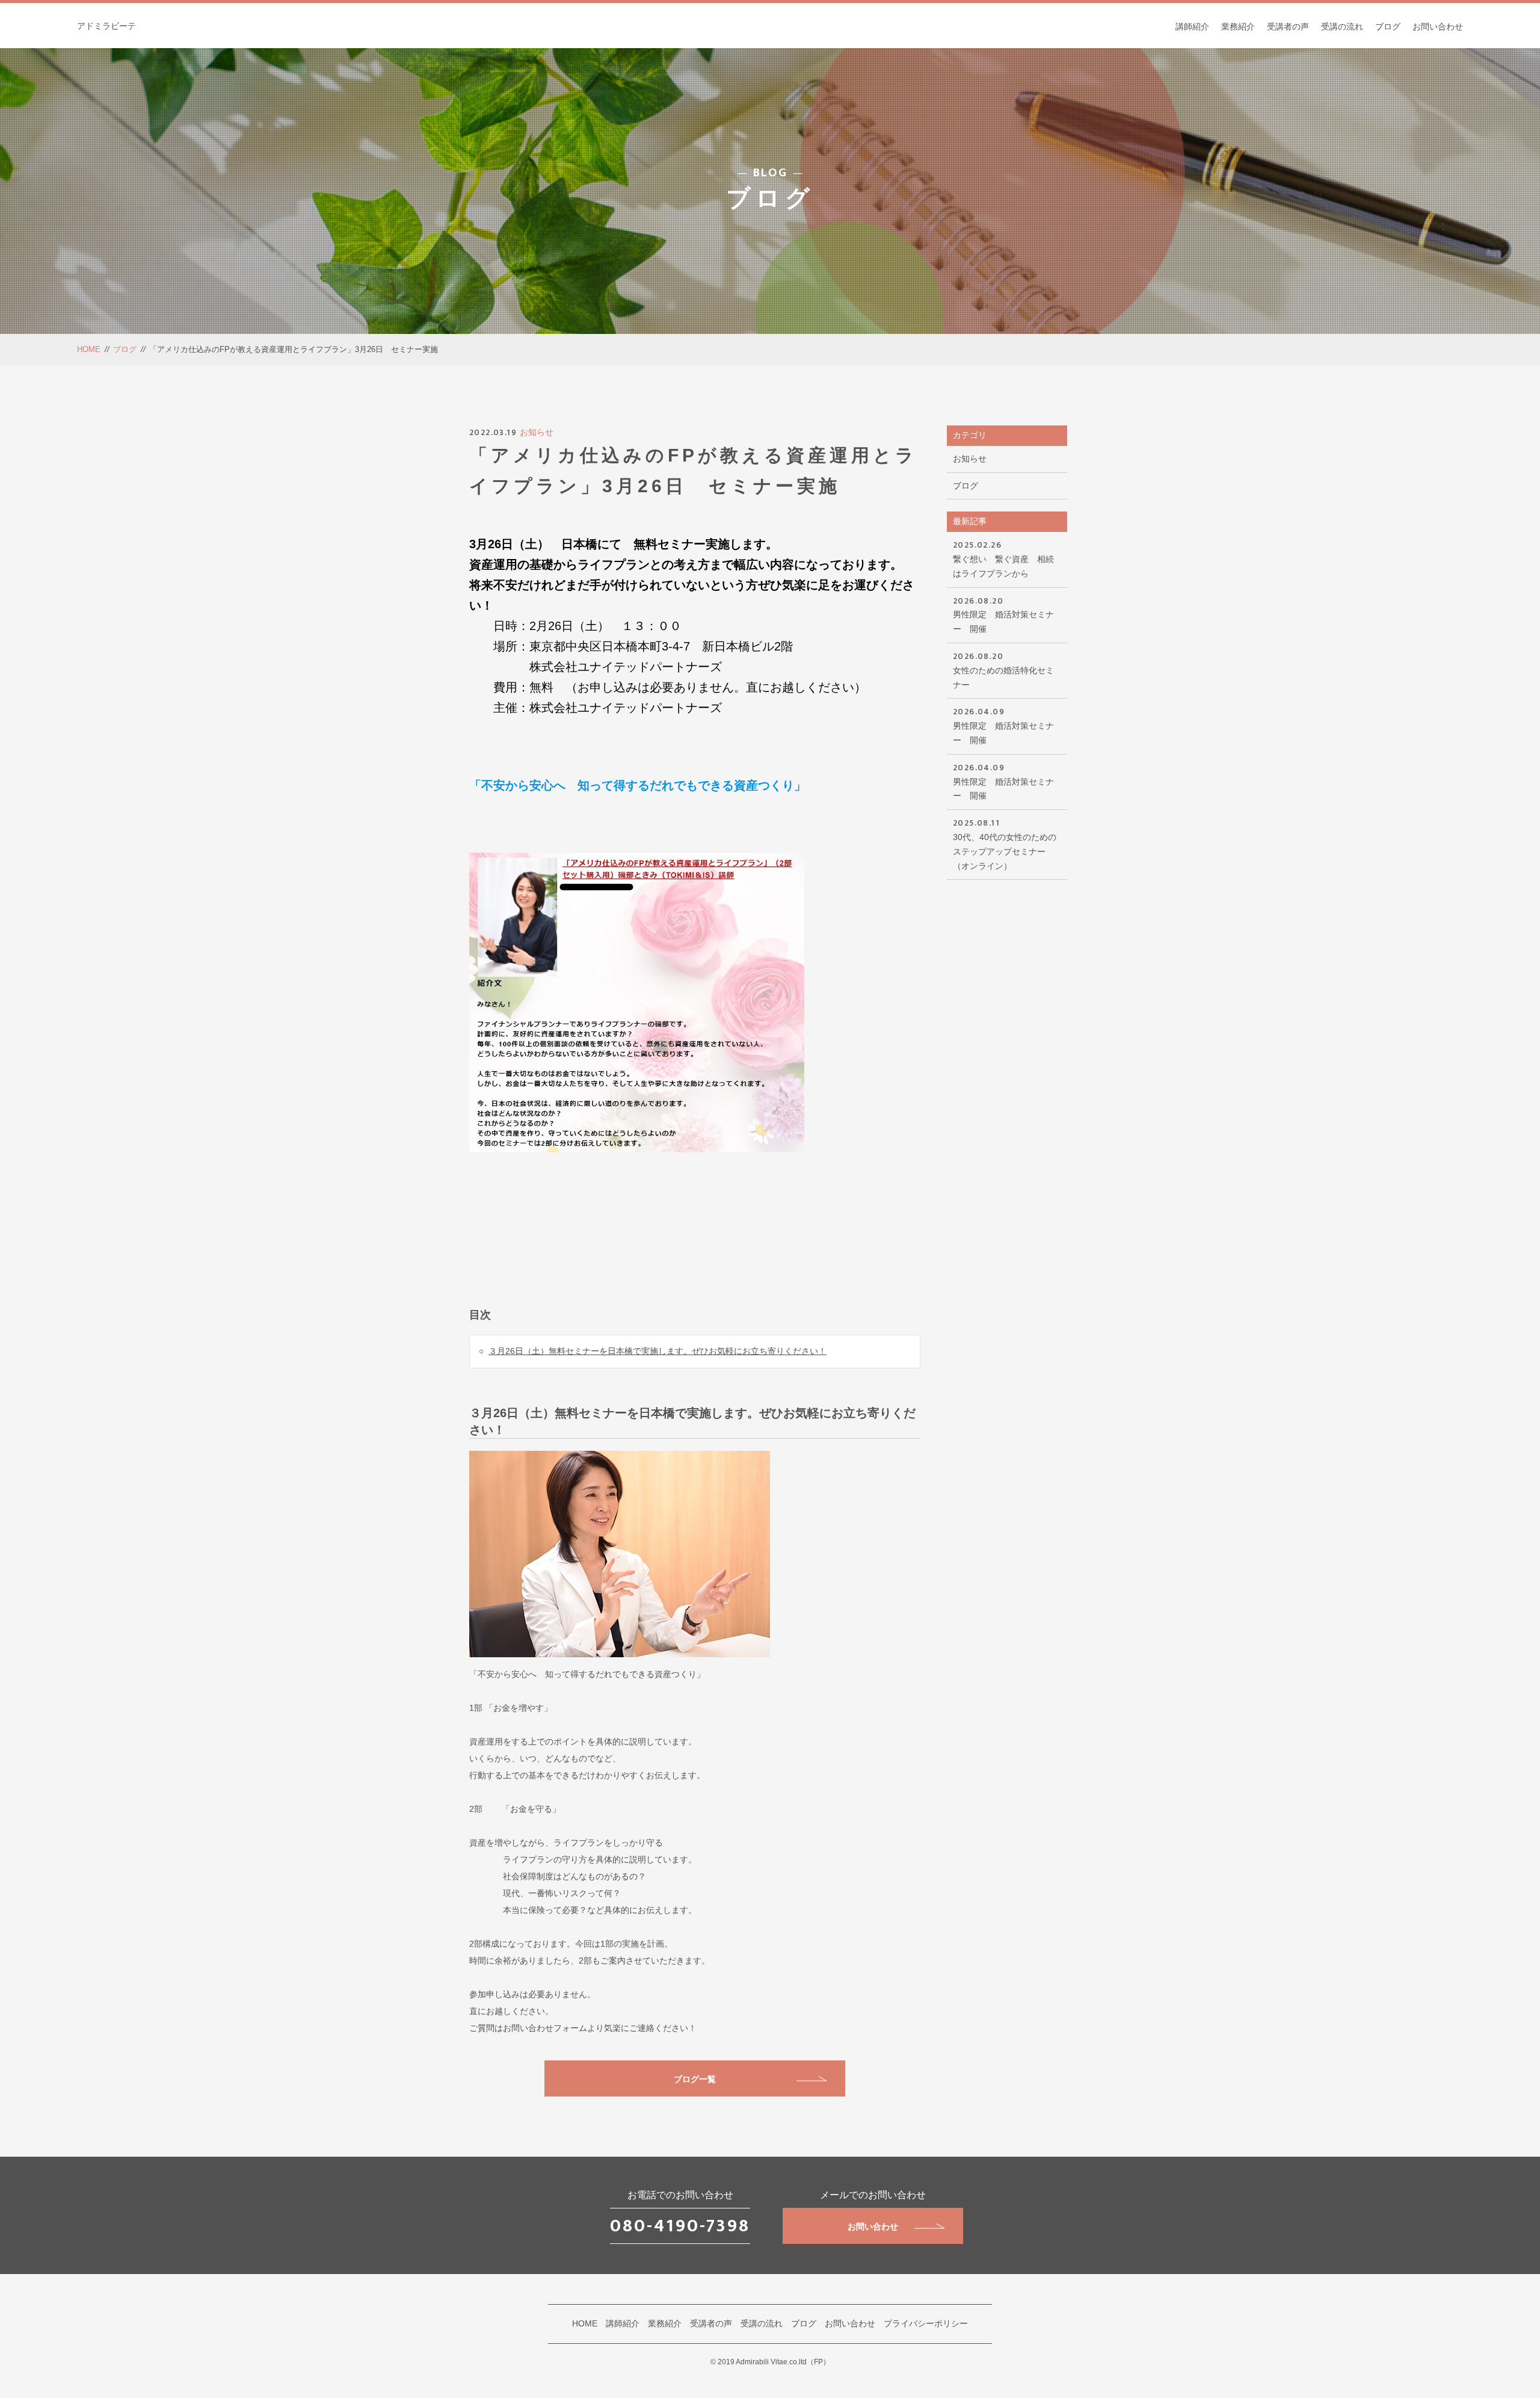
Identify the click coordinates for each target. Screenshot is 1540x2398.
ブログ (1388, 26)
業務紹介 (1238, 26)
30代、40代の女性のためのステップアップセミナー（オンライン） (1005, 843)
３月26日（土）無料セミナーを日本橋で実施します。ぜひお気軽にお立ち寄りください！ (658, 1351)
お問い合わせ (1438, 26)
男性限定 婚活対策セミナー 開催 (1003, 614)
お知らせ (537, 432)
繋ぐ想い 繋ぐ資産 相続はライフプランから (1003, 558)
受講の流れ (1342, 26)
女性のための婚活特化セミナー (1003, 669)
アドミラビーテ (106, 26)
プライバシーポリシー (926, 2323)
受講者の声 (1288, 26)
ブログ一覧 (695, 2079)
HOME (89, 349)
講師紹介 (1192, 26)
